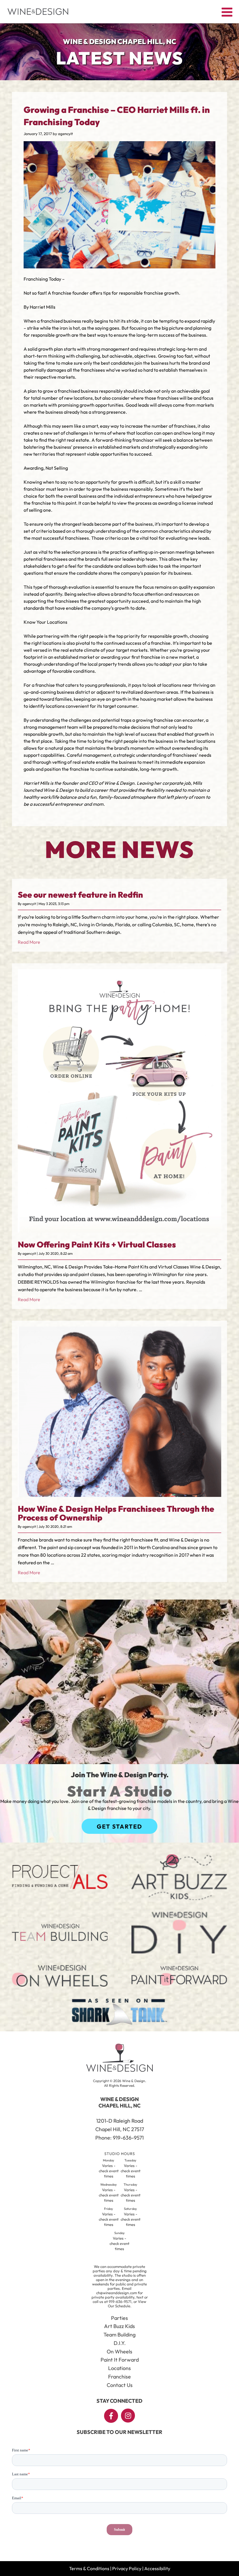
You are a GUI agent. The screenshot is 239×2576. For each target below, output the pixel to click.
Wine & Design (119, 783)
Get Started (119, 1826)
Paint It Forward (120, 2360)
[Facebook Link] (111, 2416)
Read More (29, 942)
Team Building (119, 2335)
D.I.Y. (120, 2343)
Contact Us (120, 2385)
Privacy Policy (127, 2568)
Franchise (119, 2377)
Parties (119, 2318)
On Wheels (119, 2352)
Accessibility (157, 2568)
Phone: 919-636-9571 (119, 2138)
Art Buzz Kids (119, 2326)
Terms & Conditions (89, 2568)
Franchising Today (42, 279)
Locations (119, 2368)
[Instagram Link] (128, 2416)
